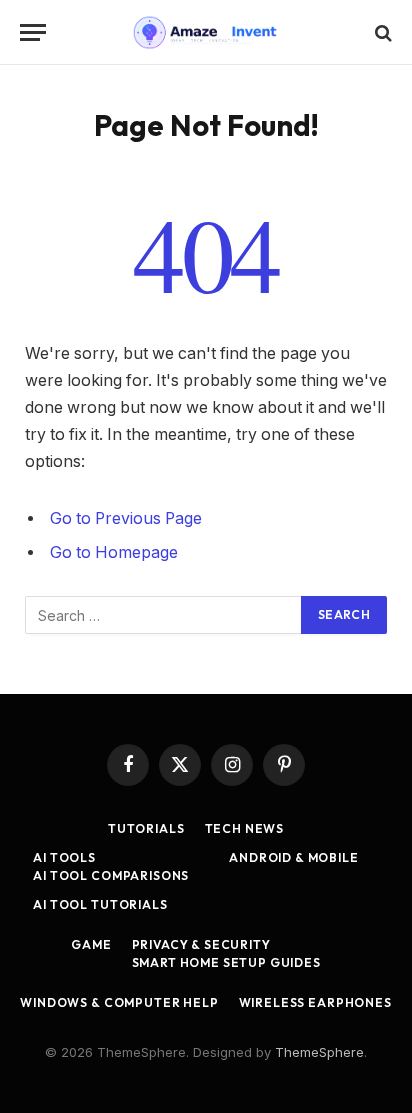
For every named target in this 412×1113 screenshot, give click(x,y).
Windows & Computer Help (119, 1002)
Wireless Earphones (315, 1002)
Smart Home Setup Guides (226, 962)
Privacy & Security (201, 944)
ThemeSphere (319, 1052)
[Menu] (33, 32)
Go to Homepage (114, 552)
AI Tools (64, 857)
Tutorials (146, 828)
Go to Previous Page (126, 518)
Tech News (245, 828)
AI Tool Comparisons (111, 875)
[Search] (381, 32)
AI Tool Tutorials (100, 904)
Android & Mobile (293, 857)
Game (91, 944)
